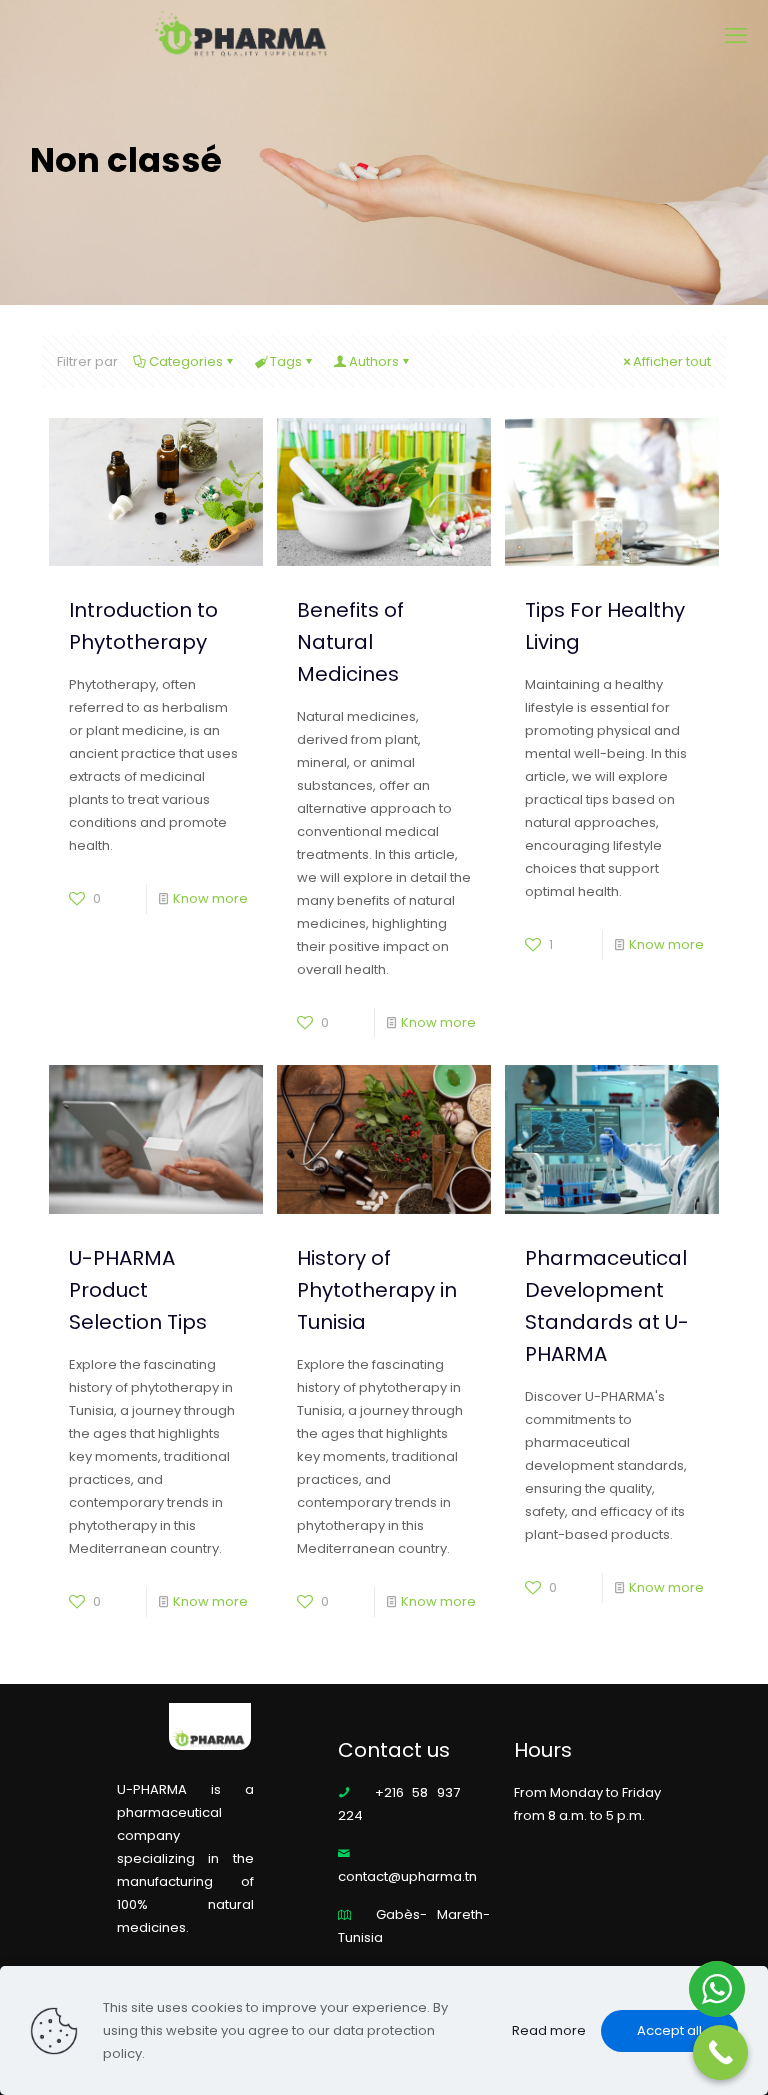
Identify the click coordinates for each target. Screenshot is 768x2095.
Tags (286, 361)
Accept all (669, 2030)
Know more (210, 898)
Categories (186, 361)
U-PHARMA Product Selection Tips (138, 1290)
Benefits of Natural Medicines (350, 642)
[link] (210, 1724)
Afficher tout (672, 361)
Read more (549, 2030)
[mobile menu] (736, 36)
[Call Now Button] (720, 2052)
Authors (374, 361)
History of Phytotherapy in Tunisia (377, 1290)
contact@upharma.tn (407, 1876)
